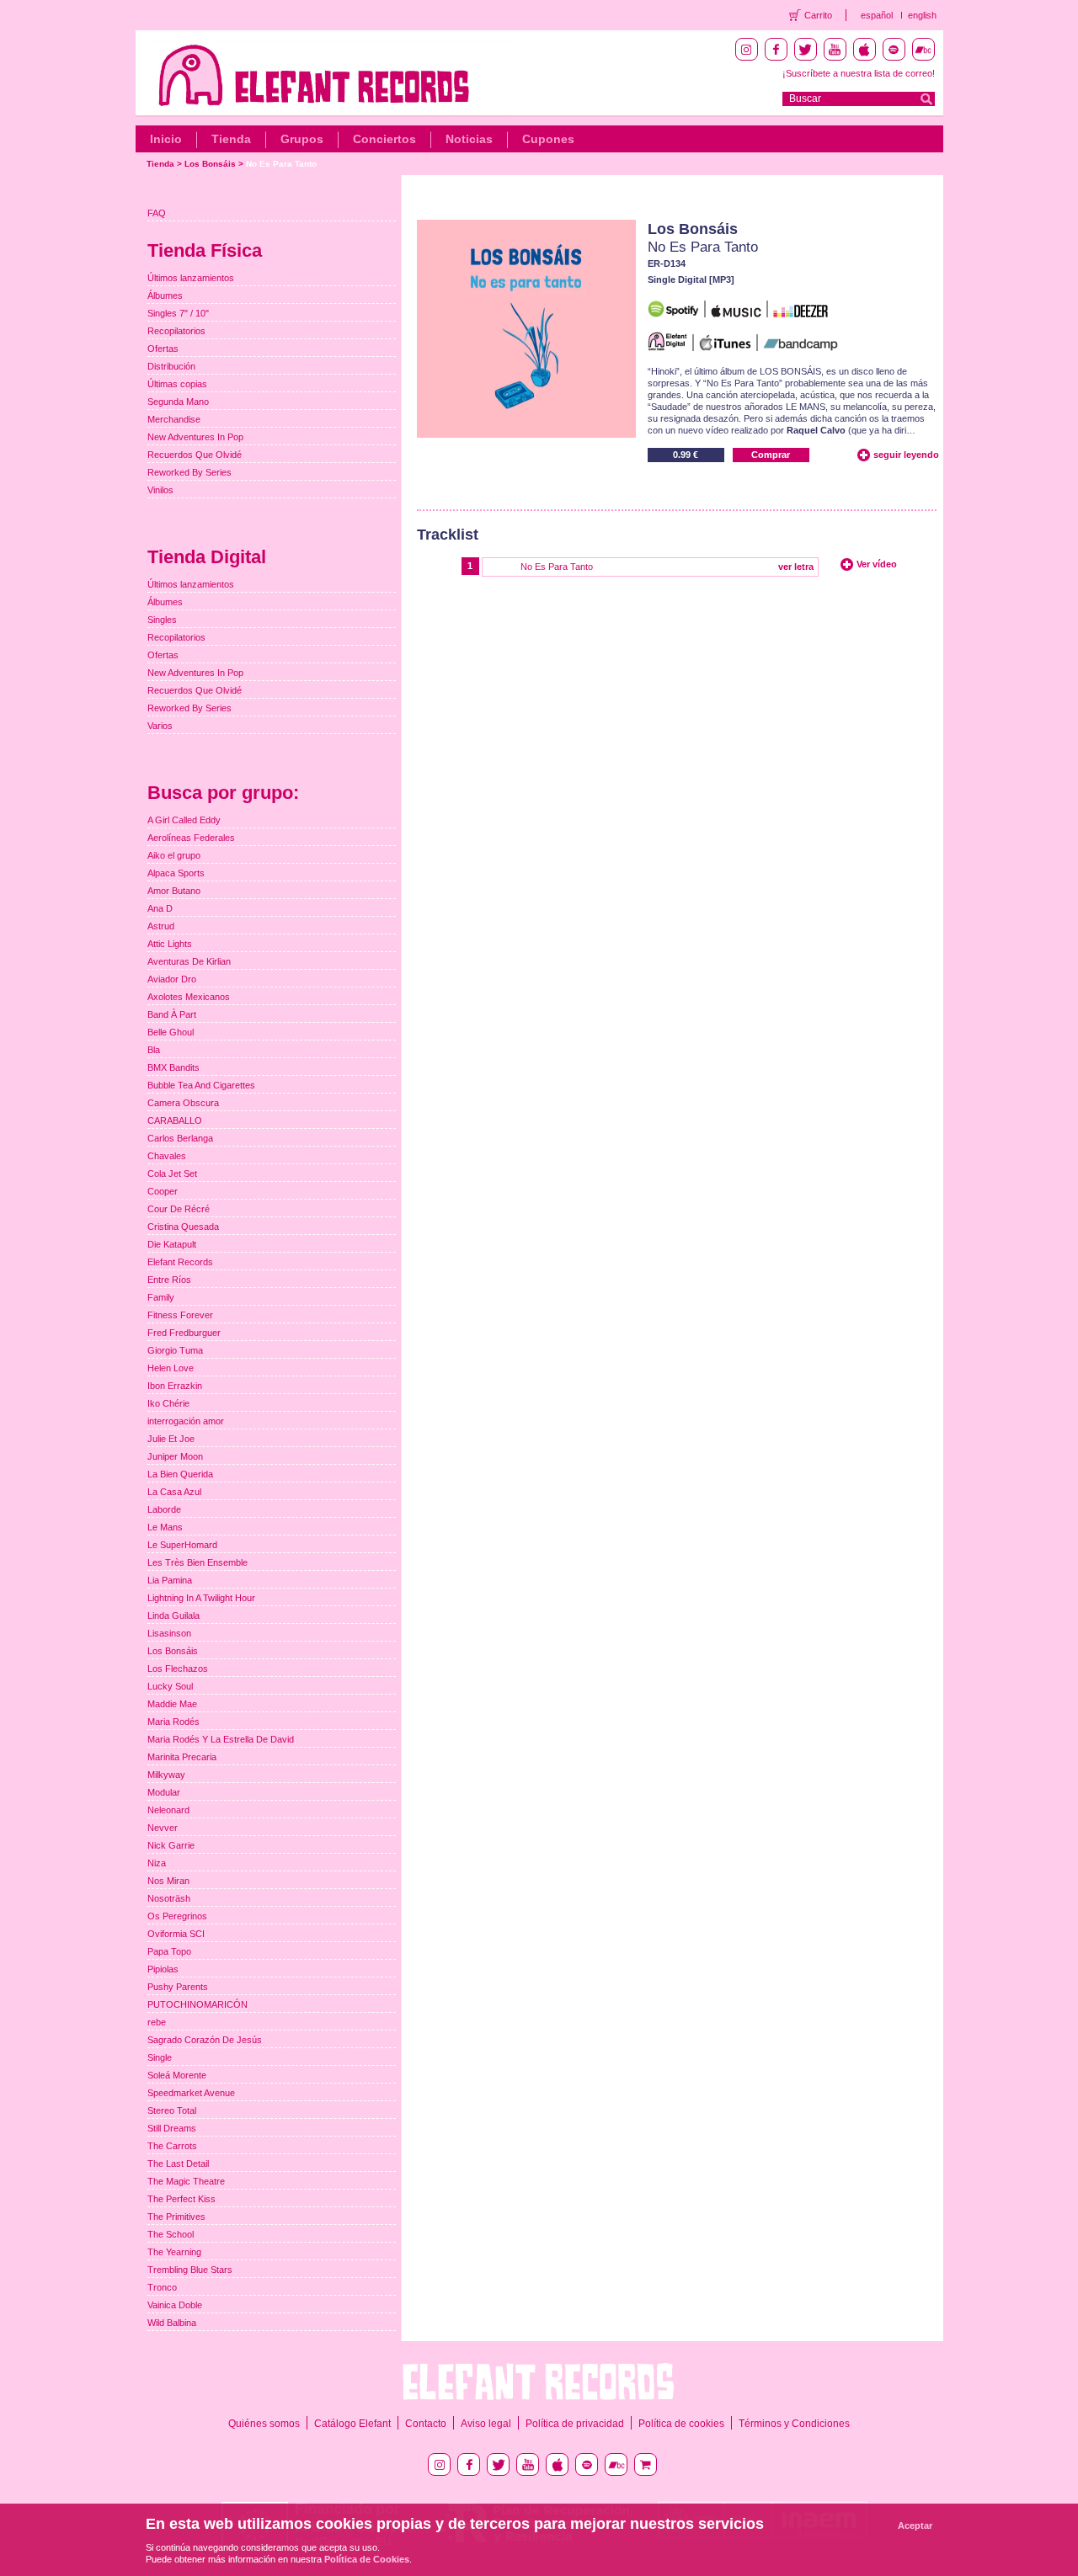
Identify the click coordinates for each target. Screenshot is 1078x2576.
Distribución (171, 366)
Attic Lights (170, 944)
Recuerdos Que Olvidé (195, 455)
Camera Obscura (183, 1103)
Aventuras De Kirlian (189, 961)
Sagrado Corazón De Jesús (205, 2040)
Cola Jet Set (172, 1174)
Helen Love (171, 1368)
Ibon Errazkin (175, 1386)
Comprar (771, 455)
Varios (160, 726)
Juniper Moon (175, 1456)
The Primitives (176, 2217)
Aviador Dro (172, 979)
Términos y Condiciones (794, 2424)
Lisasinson (169, 1633)
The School (171, 2234)
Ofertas (163, 349)
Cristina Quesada (183, 1227)
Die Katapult (172, 1244)
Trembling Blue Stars (190, 2270)
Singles (162, 620)
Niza (157, 1863)
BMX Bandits (173, 1067)
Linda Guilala (173, 1615)
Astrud (161, 926)
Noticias (469, 139)
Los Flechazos (178, 1669)
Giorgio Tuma (175, 1350)
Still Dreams (172, 2128)
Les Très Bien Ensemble (197, 1562)
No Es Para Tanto (281, 164)
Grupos (302, 139)
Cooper (163, 1191)
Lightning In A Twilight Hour (201, 1598)
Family (161, 1297)
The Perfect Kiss (181, 2199)
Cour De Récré (179, 1209)
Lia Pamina (170, 1580)
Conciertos (384, 139)
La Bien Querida (180, 1474)
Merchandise (174, 419)
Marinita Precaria (182, 1757)
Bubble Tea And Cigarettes (201, 1085)
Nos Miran (168, 1881)
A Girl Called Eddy (184, 820)
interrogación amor (186, 1421)
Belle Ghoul (171, 1032)
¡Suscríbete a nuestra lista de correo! (859, 73)
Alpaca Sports (176, 873)
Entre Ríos (169, 1280)
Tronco (162, 2287)
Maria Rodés (173, 1722)
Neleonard (168, 1810)
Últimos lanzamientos (191, 278)
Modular (164, 1792)
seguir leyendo (906, 455)
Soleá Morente (177, 2075)
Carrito (818, 15)
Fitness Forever (180, 1315)
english (922, 15)
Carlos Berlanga (180, 1138)
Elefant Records (180, 1262)
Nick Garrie (171, 1845)
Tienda (231, 139)
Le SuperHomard (182, 1545)
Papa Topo (169, 1951)
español (877, 15)
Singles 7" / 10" (178, 313)
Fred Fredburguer (184, 1333)
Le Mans (165, 1527)
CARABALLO (175, 1120)
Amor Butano (174, 891)
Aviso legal (486, 2424)
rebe (157, 2022)
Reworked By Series (189, 472)
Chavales (167, 1156)
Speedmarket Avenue (191, 2093)
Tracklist (448, 535)
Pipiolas (163, 1969)
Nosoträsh (169, 1898)
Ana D (160, 908)
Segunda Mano (178, 402)
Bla (154, 1050)
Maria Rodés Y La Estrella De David (221, 1739)
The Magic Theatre (186, 2181)
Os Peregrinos (177, 1916)
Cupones (548, 139)
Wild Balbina (172, 2323)
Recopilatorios (176, 331)
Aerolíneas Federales (191, 838)
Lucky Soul (170, 1686)
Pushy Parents (178, 1987)
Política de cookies (681, 2424)
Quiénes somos (264, 2424)
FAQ (157, 213)
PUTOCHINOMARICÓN (197, 2004)
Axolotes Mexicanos (189, 997)
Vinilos (160, 490)
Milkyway (166, 1775)
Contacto (426, 2424)
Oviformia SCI (176, 1934)
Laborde (164, 1509)
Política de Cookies (367, 2559)
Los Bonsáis (210, 164)
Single (160, 2057)
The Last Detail (178, 2164)
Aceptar (915, 2525)
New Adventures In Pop (195, 437)
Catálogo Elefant (352, 2424)
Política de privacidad (575, 2424)
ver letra (796, 567)
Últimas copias (177, 384)
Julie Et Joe (171, 1439)
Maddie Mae (172, 1704)
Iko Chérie (168, 1403)
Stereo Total (172, 2110)
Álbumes (165, 295)
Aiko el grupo (174, 855)
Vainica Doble (175, 2305)
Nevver (163, 1828)
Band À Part (172, 1014)
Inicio (166, 139)
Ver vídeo (877, 564)
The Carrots (172, 2146)
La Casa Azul (174, 1492)
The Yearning (174, 2252)
